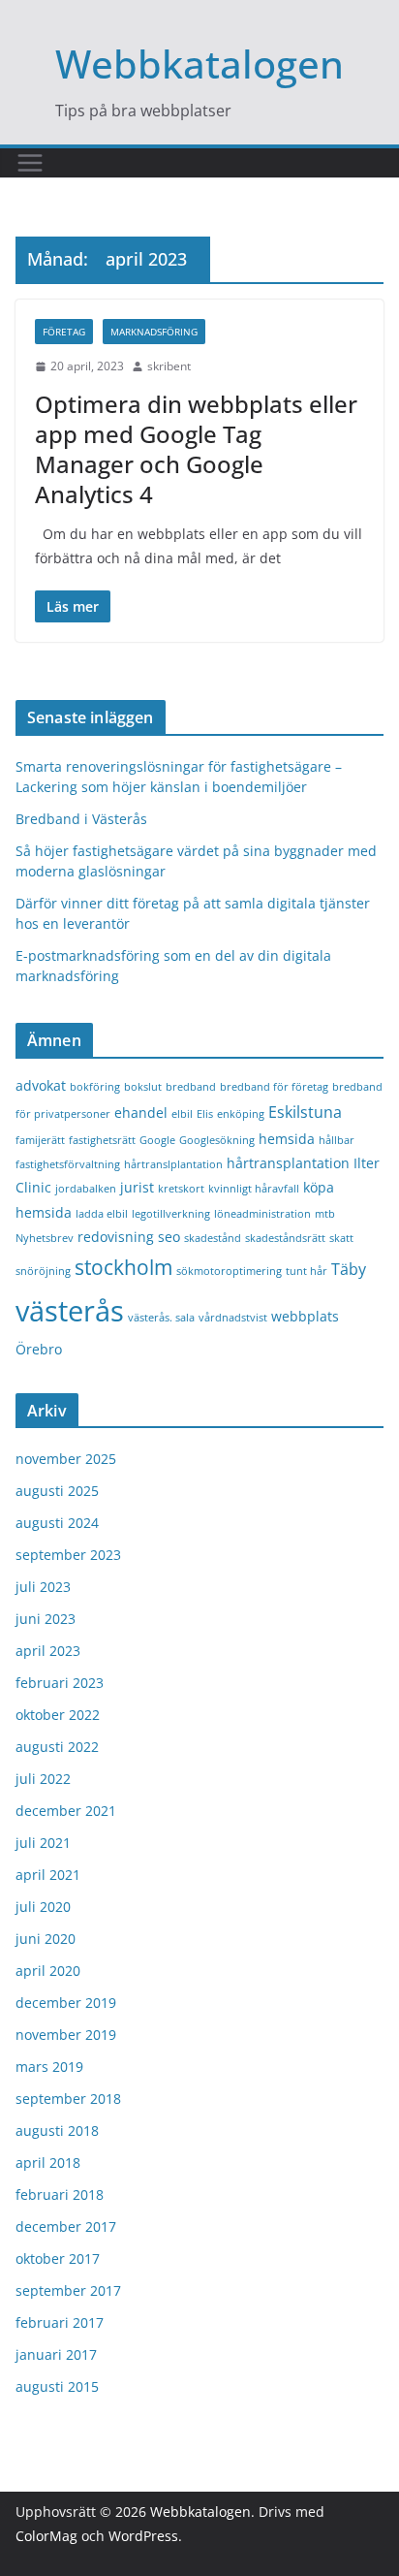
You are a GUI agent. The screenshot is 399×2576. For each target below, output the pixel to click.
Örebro (39, 1349)
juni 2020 (46, 1939)
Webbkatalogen (199, 64)
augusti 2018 (57, 2131)
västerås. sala (161, 1318)
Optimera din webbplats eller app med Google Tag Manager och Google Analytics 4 (196, 449)
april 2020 (48, 1971)
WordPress (143, 2536)
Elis (205, 1114)
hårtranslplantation (173, 1164)
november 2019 (66, 2035)
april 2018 (48, 2163)
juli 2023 (43, 1587)
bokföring (95, 1087)
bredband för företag (274, 1087)
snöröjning (43, 1271)
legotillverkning (171, 1214)
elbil (182, 1114)
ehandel (141, 1113)
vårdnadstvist (233, 1318)
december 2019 (66, 2003)
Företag (64, 332)
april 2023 (48, 1651)
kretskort (181, 1189)
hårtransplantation (288, 1163)
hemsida (287, 1139)
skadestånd (213, 1238)
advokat (41, 1085)
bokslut (143, 1087)
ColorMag (46, 2536)
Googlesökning (217, 1140)
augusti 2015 (57, 2386)
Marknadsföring (154, 332)
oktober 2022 (58, 1715)
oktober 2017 (58, 2258)
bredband (191, 1087)
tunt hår (307, 1271)
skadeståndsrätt (285, 1238)
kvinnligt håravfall (254, 1189)
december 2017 (66, 2226)
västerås (70, 1311)
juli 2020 (43, 1907)
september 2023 (68, 1555)
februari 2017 (60, 2322)
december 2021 (66, 1811)
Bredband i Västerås (81, 819)
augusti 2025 (57, 1491)
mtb (325, 1214)
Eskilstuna (305, 1112)
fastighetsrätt (102, 1140)
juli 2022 (43, 1779)
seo (169, 1237)
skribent (169, 366)
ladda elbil (102, 1214)
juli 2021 (43, 1843)
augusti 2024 (57, 1523)
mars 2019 (49, 2067)
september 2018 (68, 2099)
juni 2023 (46, 1619)
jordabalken (86, 1189)
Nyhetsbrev (45, 1238)
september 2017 (68, 2290)
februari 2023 (60, 1683)
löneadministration (262, 1214)
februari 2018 (60, 2194)
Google (157, 1140)
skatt (341, 1238)
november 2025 (66, 1459)
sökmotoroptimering (229, 1271)
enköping (241, 1114)
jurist (137, 1187)
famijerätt (40, 1140)
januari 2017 (56, 2354)
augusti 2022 (57, 1747)
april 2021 (48, 1875)
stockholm (123, 1267)
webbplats (305, 1316)
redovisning (116, 1237)
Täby (349, 1269)
